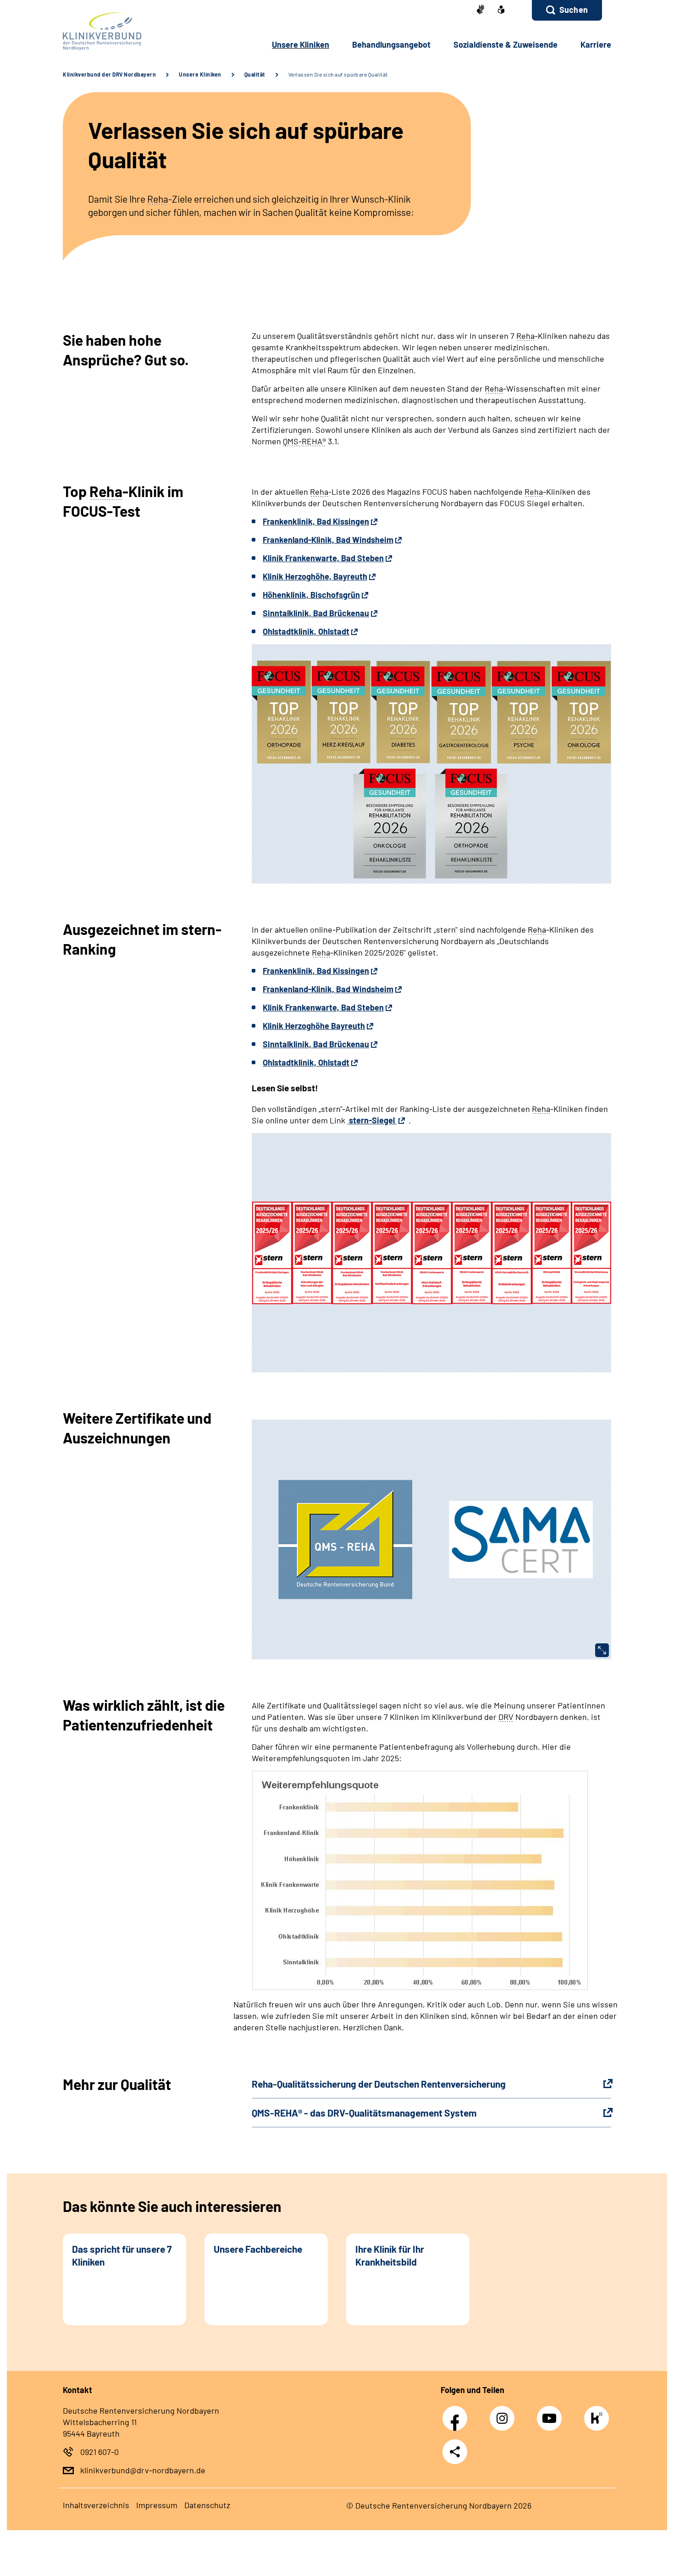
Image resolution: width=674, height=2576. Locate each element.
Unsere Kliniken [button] (301, 44)
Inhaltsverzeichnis (96, 2505)
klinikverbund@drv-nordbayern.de (143, 2470)
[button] (567, 10)
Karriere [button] (596, 44)
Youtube (552, 2413)
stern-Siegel (372, 1120)
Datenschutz (207, 2505)
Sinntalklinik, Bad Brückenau (316, 613)
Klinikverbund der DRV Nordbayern (109, 74)
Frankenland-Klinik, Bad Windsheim (328, 540)
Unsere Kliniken (200, 74)
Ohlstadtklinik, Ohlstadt (306, 631)
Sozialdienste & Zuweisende (505, 44)
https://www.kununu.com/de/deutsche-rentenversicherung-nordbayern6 (599, 2421)
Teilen (455, 2452)
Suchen (574, 10)
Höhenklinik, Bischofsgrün (311, 595)
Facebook (457, 2413)
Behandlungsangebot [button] (391, 44)
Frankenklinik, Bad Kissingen (316, 521)
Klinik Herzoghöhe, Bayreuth (315, 576)
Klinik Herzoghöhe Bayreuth (314, 1026)
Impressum (157, 2505)
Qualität (255, 74)
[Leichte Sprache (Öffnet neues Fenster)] (501, 11)
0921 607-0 (99, 2452)
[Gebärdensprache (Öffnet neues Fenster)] (481, 10)
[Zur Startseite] (124, 31)
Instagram (504, 2413)
